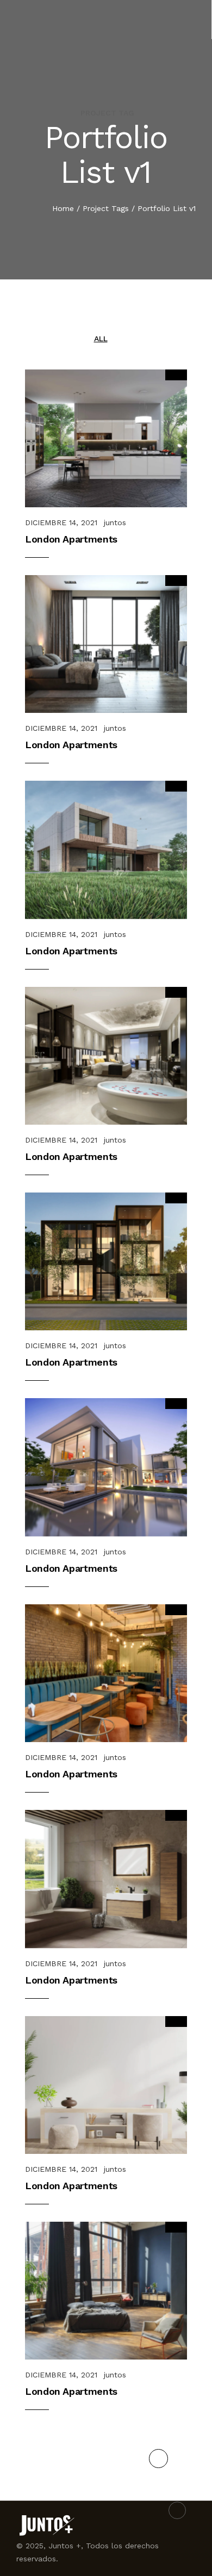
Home (63, 208)
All (101, 339)
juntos (115, 522)
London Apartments (71, 539)
